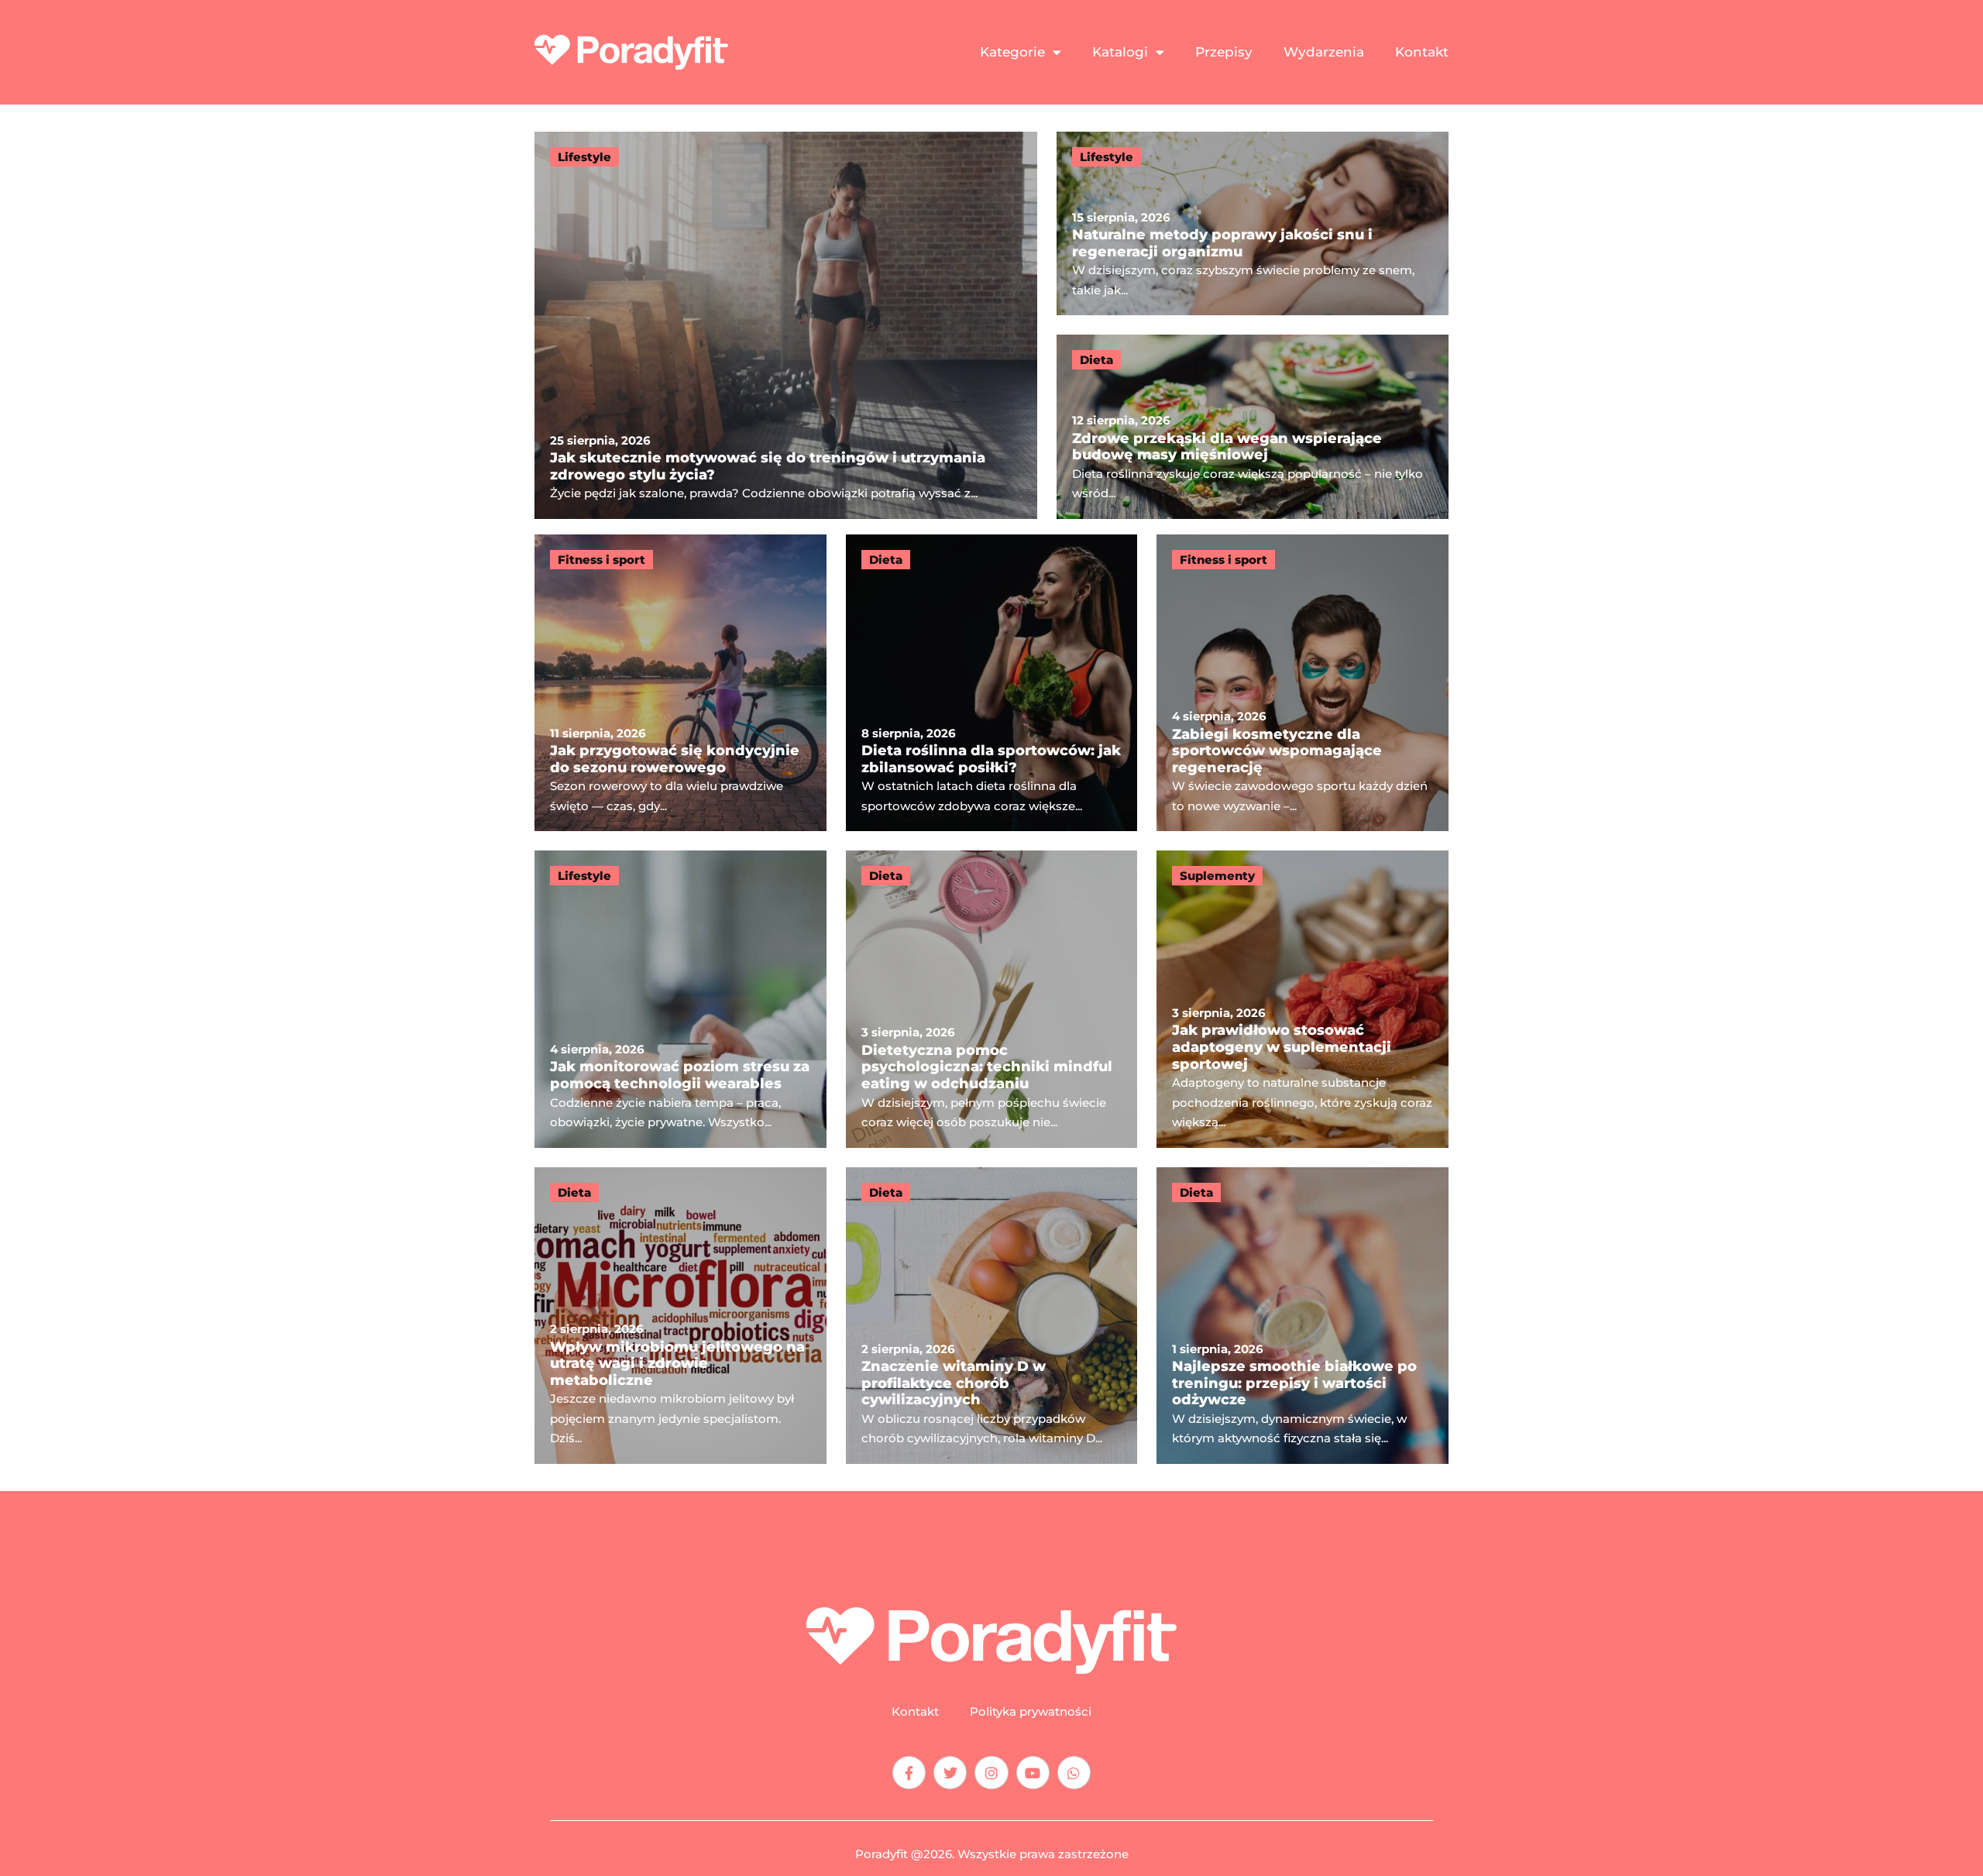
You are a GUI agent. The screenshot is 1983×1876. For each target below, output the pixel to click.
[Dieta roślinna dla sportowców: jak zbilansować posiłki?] (992, 683)
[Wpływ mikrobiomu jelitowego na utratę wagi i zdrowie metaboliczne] (680, 1316)
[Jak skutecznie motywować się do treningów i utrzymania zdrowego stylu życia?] (786, 325)
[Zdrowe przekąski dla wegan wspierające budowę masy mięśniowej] (1253, 427)
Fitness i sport (601, 560)
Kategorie (1012, 52)
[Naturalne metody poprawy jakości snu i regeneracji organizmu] (1253, 224)
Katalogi (1120, 52)
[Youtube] (1033, 1773)
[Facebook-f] (909, 1773)
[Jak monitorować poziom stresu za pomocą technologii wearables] (680, 999)
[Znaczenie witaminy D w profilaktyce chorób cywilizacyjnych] (992, 1316)
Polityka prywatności (1031, 1712)
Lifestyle (584, 157)
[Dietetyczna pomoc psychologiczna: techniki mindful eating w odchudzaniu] (992, 999)
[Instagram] (991, 1773)
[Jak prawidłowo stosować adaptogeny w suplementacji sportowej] (1303, 999)
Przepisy (1224, 52)
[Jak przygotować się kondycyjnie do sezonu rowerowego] (680, 683)
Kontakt (1422, 52)
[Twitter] (950, 1773)
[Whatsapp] (1074, 1773)
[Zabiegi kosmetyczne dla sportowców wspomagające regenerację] (1303, 683)
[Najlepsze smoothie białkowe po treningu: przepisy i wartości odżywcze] (1303, 1316)
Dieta (1096, 360)
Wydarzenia (1324, 52)
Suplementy (1217, 876)
